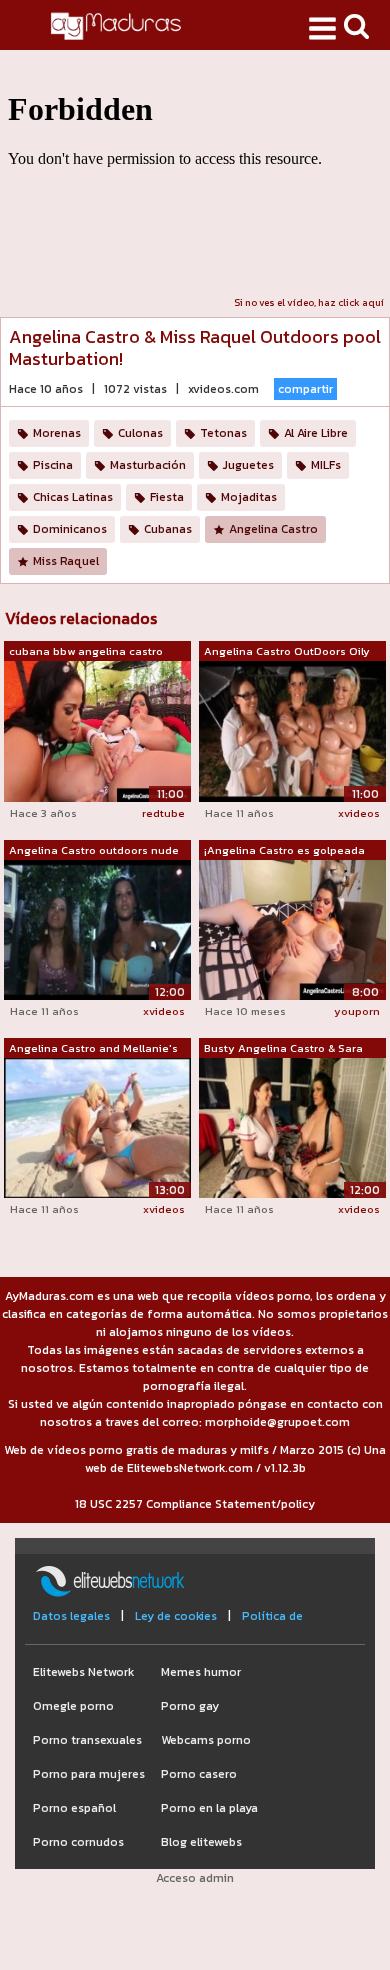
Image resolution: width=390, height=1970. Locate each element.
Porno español (74, 1808)
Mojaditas (249, 497)
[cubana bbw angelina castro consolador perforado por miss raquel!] (97, 730)
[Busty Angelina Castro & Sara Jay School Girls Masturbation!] (292, 1127)
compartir (305, 389)
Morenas (57, 433)
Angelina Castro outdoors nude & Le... (94, 851)
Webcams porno (206, 1740)
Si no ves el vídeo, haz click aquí (309, 302)
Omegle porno (73, 1706)
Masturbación (148, 465)
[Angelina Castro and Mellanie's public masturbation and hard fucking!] (97, 1127)
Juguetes (248, 465)
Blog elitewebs (201, 1842)
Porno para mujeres (89, 1774)
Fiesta (167, 497)
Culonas (140, 433)
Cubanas (168, 529)
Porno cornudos (78, 1842)
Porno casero (199, 1774)
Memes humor (201, 1672)
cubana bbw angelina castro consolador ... (86, 652)
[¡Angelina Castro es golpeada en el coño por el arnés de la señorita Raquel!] (292, 928)
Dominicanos (70, 529)
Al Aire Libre (316, 433)
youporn (357, 1011)
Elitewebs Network (83, 1672)
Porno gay (190, 1706)
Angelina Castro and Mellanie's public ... (93, 1049)
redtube (163, 813)
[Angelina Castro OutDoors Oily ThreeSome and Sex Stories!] (292, 731)
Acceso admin (195, 1878)
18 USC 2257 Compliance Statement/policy (195, 1504)
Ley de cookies (176, 1616)
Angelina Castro (273, 529)
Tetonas (223, 433)
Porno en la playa (209, 1808)
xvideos (359, 813)
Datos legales (71, 1616)
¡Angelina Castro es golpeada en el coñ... (284, 851)
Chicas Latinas (73, 497)
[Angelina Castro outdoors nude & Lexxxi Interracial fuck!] (97, 929)
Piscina (53, 465)
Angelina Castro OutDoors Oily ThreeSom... (287, 652)
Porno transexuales (87, 1740)
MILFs (326, 465)
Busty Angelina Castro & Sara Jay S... (283, 1049)
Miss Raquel (66, 561)
